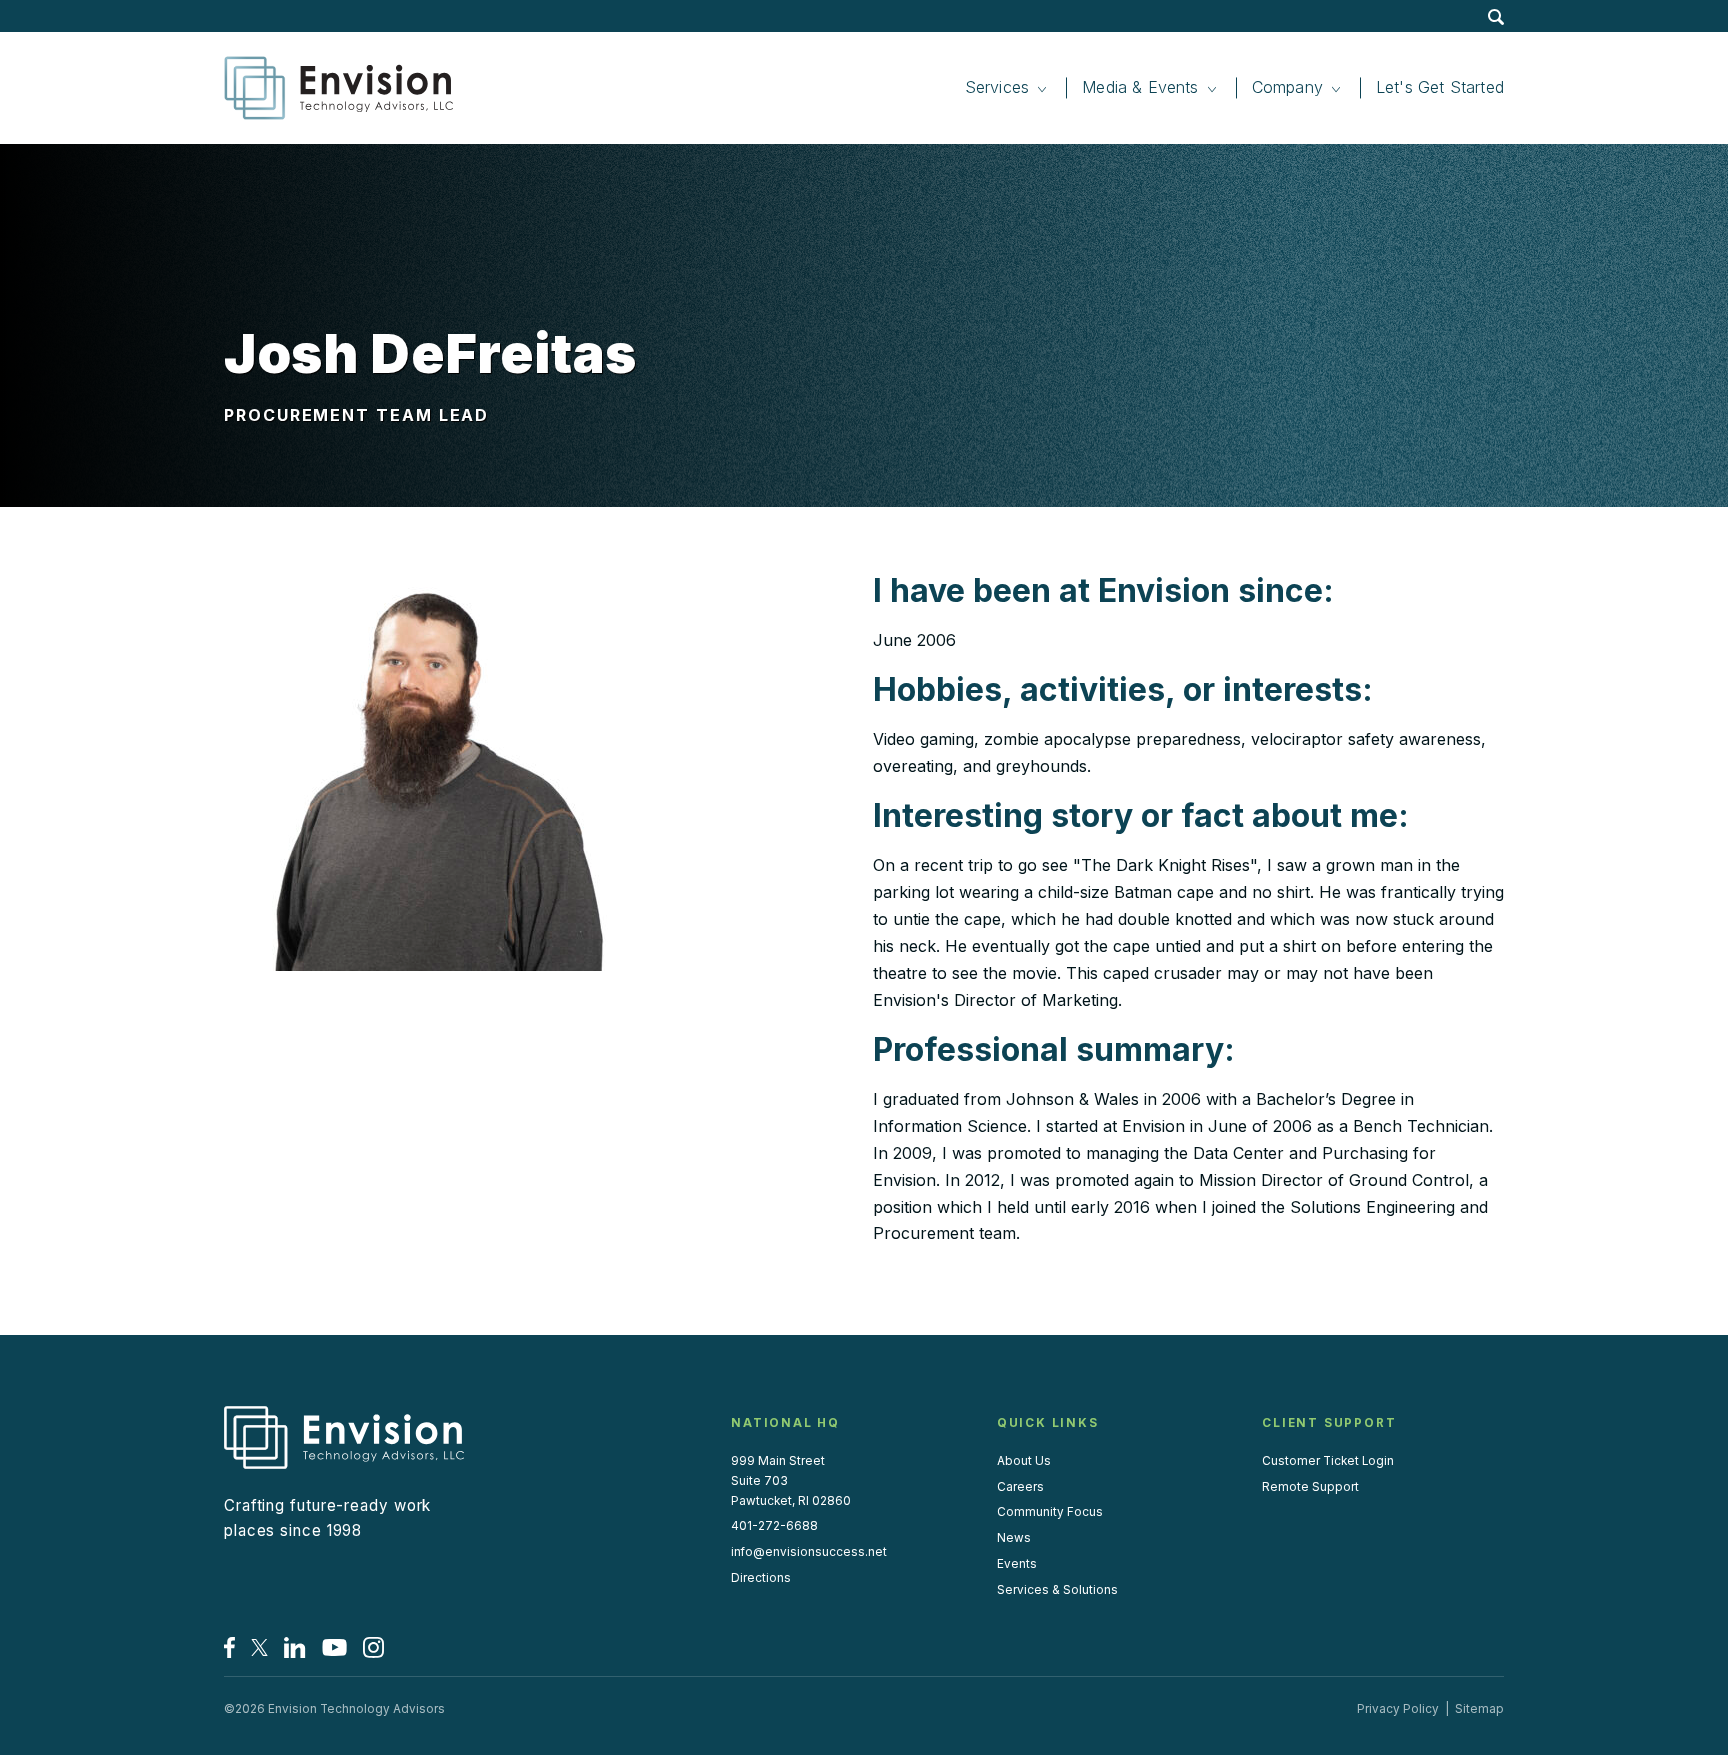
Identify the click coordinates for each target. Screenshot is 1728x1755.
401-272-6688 (774, 1526)
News (1014, 1538)
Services (997, 87)
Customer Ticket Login (1328, 1461)
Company (1287, 87)
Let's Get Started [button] (1440, 87)
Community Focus (1050, 1512)
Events (1017, 1564)
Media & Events (1140, 87)
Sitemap (1479, 1709)
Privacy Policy (1398, 1709)
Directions (761, 1578)
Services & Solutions (1057, 1590)
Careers (1020, 1487)
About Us (1024, 1461)
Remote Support (1310, 1487)
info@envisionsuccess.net (809, 1552)
